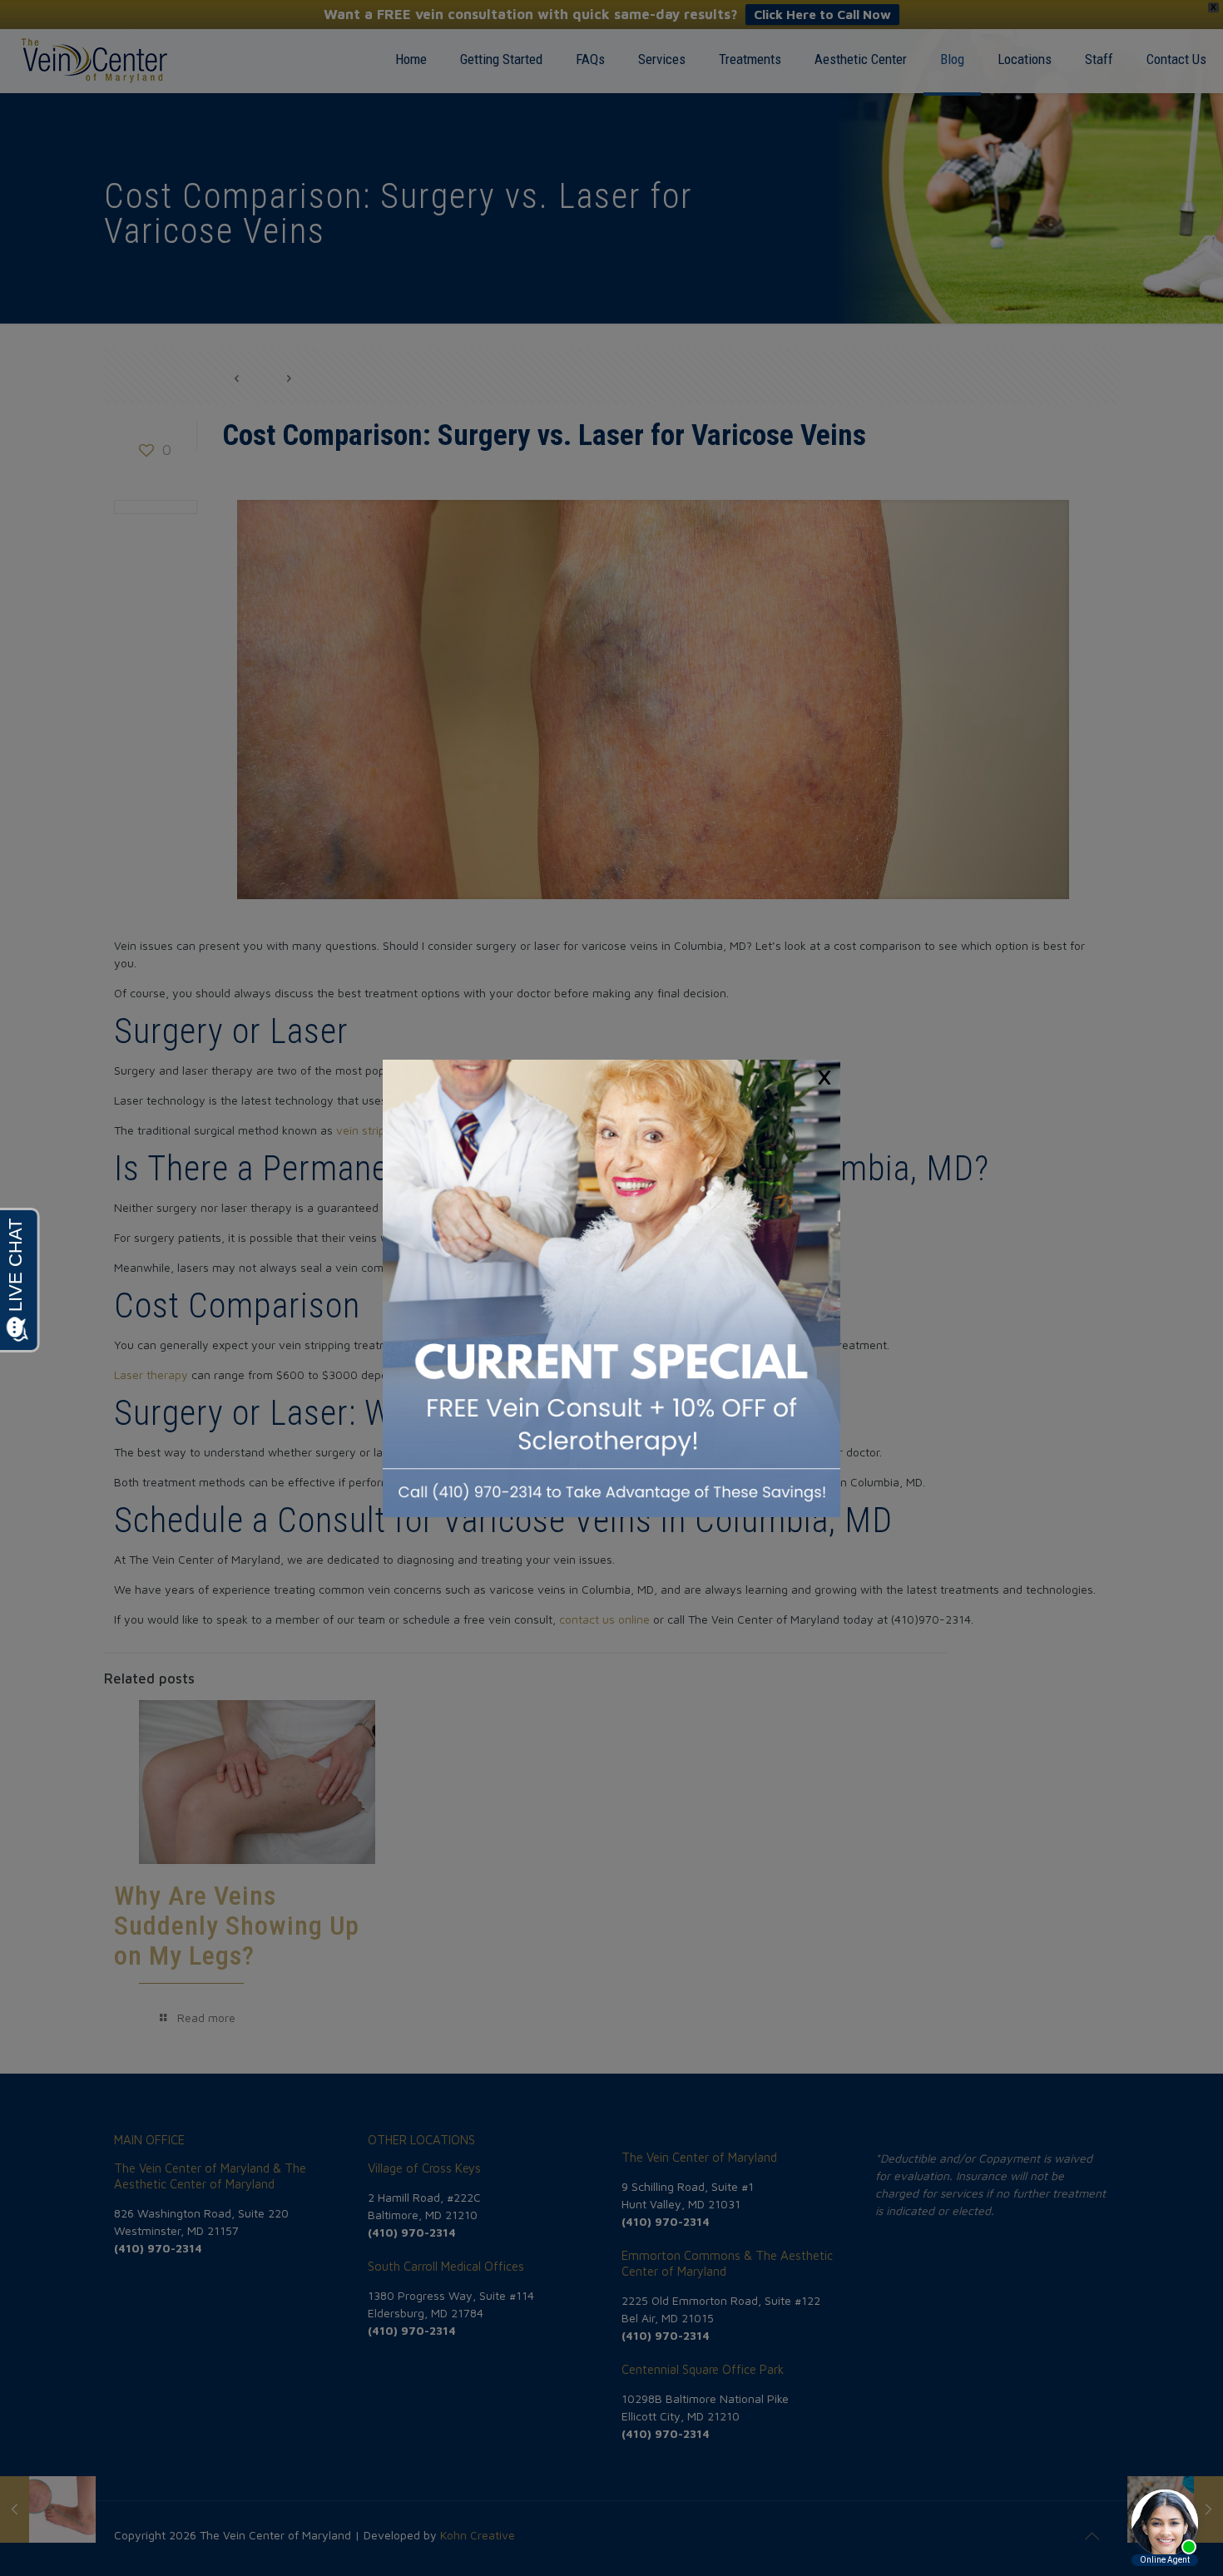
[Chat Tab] (611, 1288)
